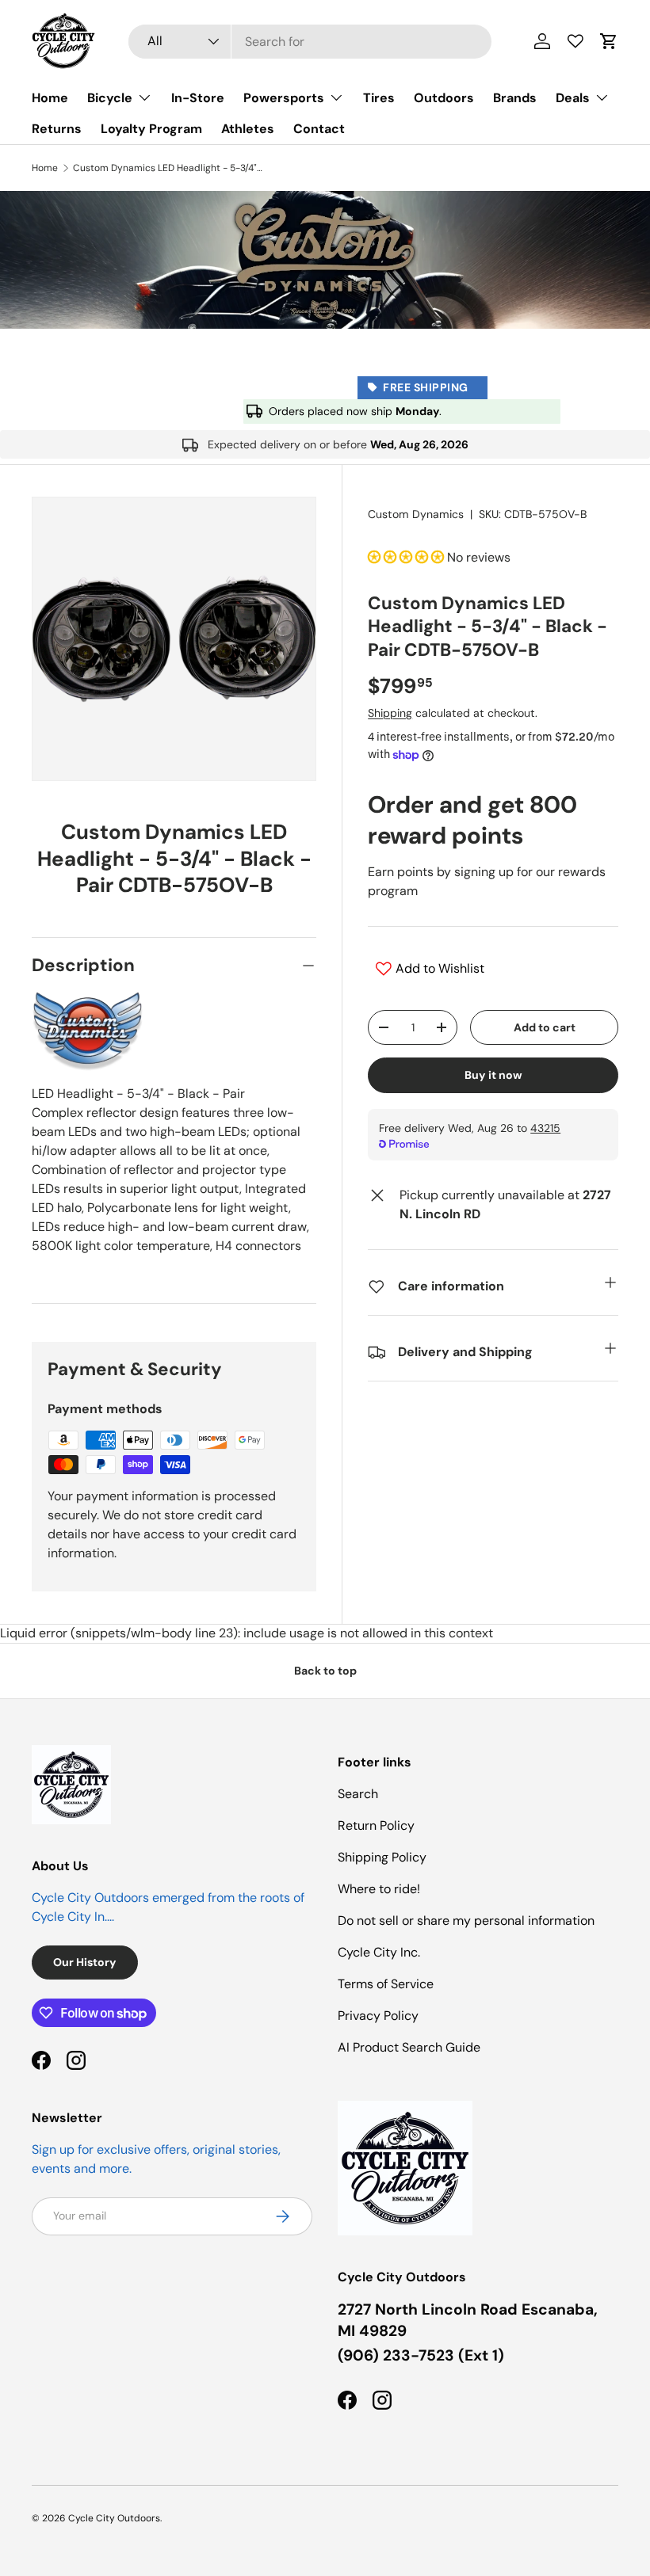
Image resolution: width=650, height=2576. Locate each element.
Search (358, 1794)
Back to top (325, 1671)
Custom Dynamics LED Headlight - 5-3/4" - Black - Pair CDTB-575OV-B (168, 168)
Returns (57, 129)
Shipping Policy (382, 1857)
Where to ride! (379, 1889)
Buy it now (493, 1075)
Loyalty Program (151, 129)
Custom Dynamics (416, 514)
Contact (319, 129)
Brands (515, 98)
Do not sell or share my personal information (466, 1921)
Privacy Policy (378, 2016)
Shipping (390, 713)
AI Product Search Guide (409, 2047)
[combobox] (310, 42)
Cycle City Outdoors (114, 2518)
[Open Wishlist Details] (575, 41)
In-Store (198, 98)
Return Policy (376, 1825)
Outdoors (444, 98)
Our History (85, 1962)
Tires (379, 98)
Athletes (248, 129)
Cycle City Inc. (379, 1952)
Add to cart (545, 1027)
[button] (609, 41)
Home (50, 98)
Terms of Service (386, 1984)
